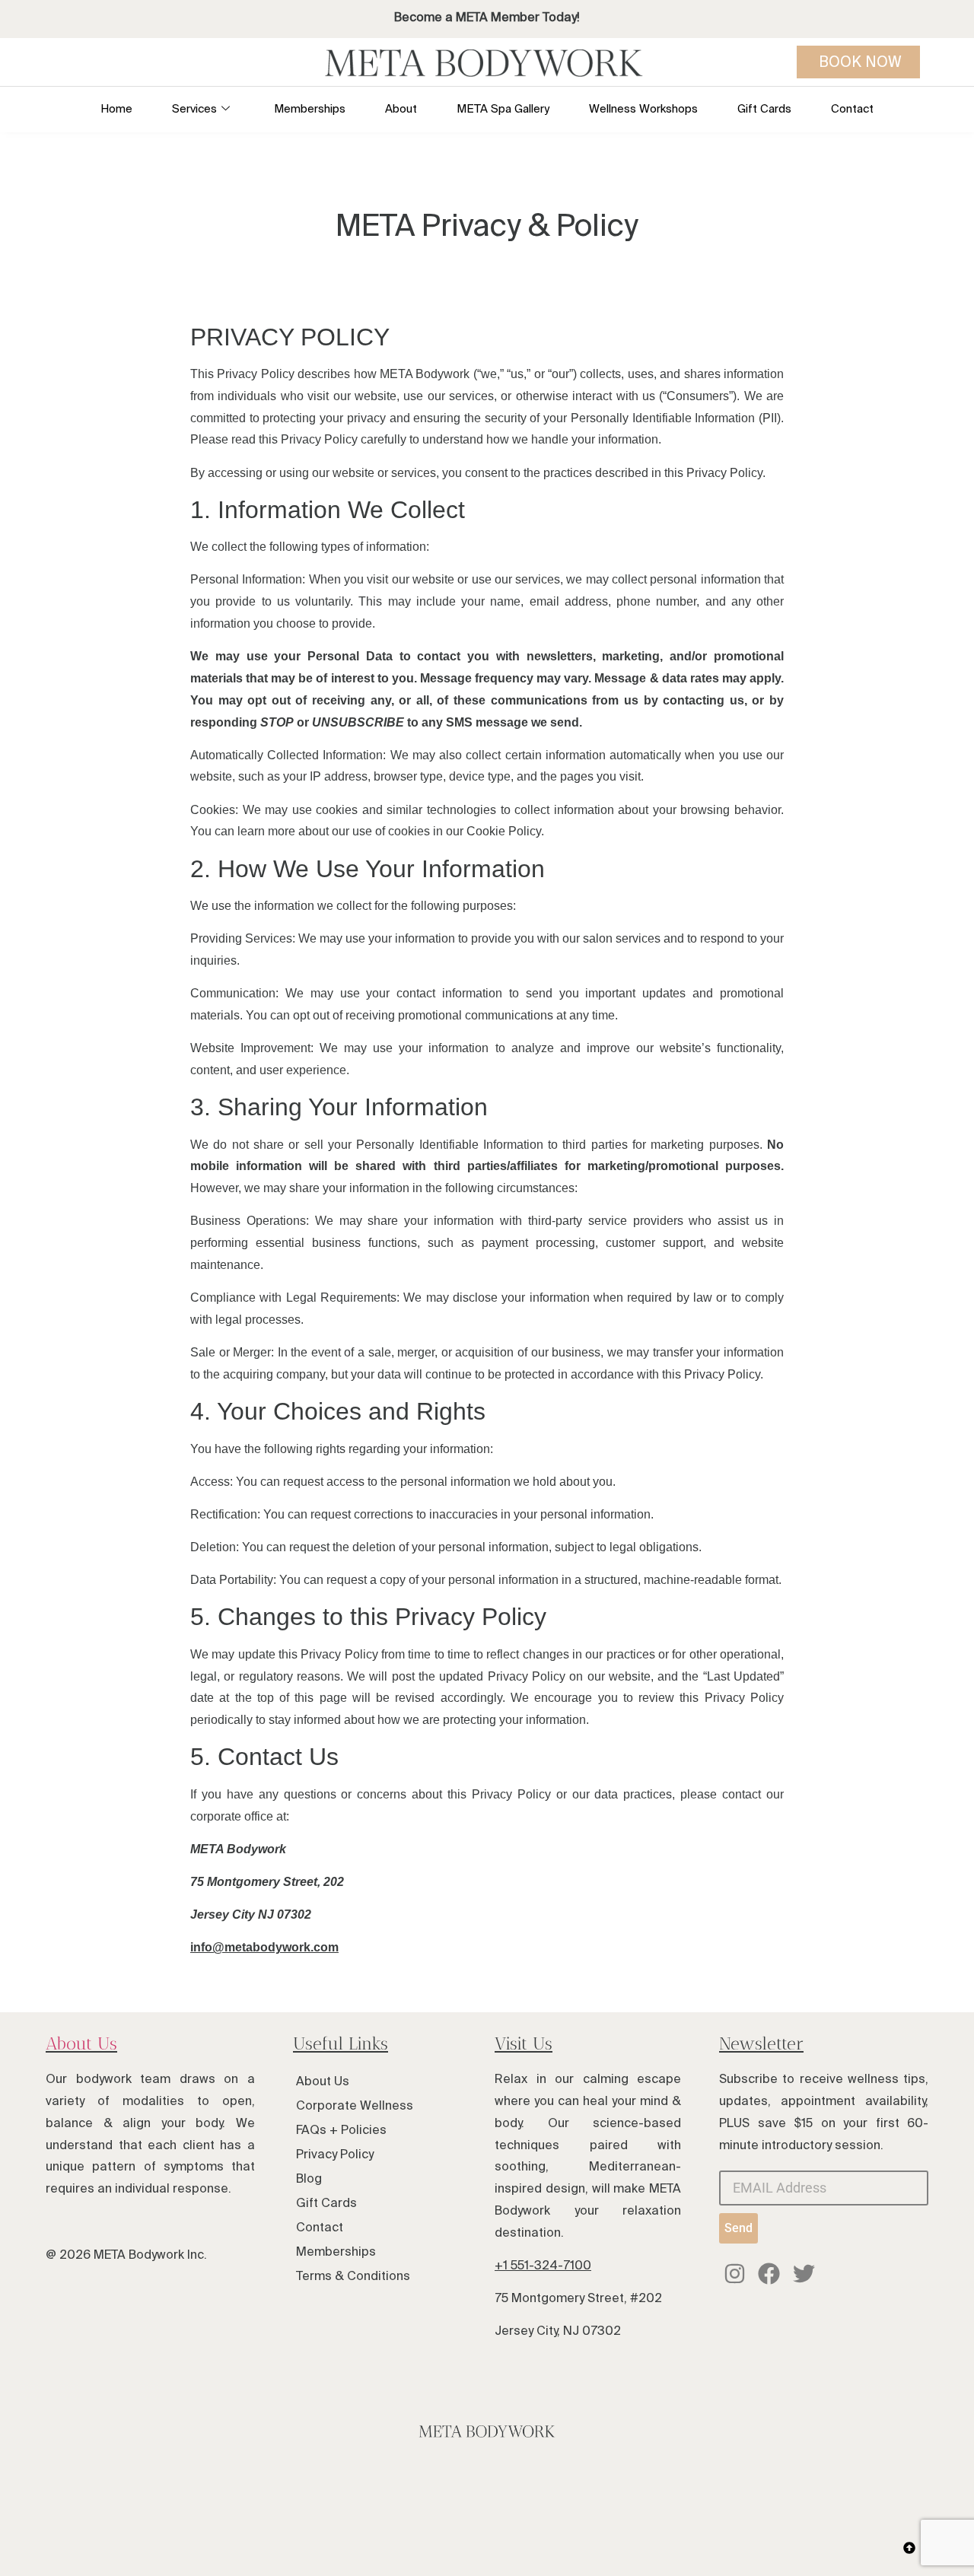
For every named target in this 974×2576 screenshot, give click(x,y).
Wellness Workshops (643, 108)
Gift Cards (764, 108)
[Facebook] (770, 2274)
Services (194, 108)
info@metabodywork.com (264, 1947)
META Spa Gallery (503, 108)
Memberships (310, 108)
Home (116, 108)
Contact (852, 108)
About (401, 108)
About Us (81, 2043)
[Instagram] (735, 2274)
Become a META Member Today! (487, 17)
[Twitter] (804, 2274)
